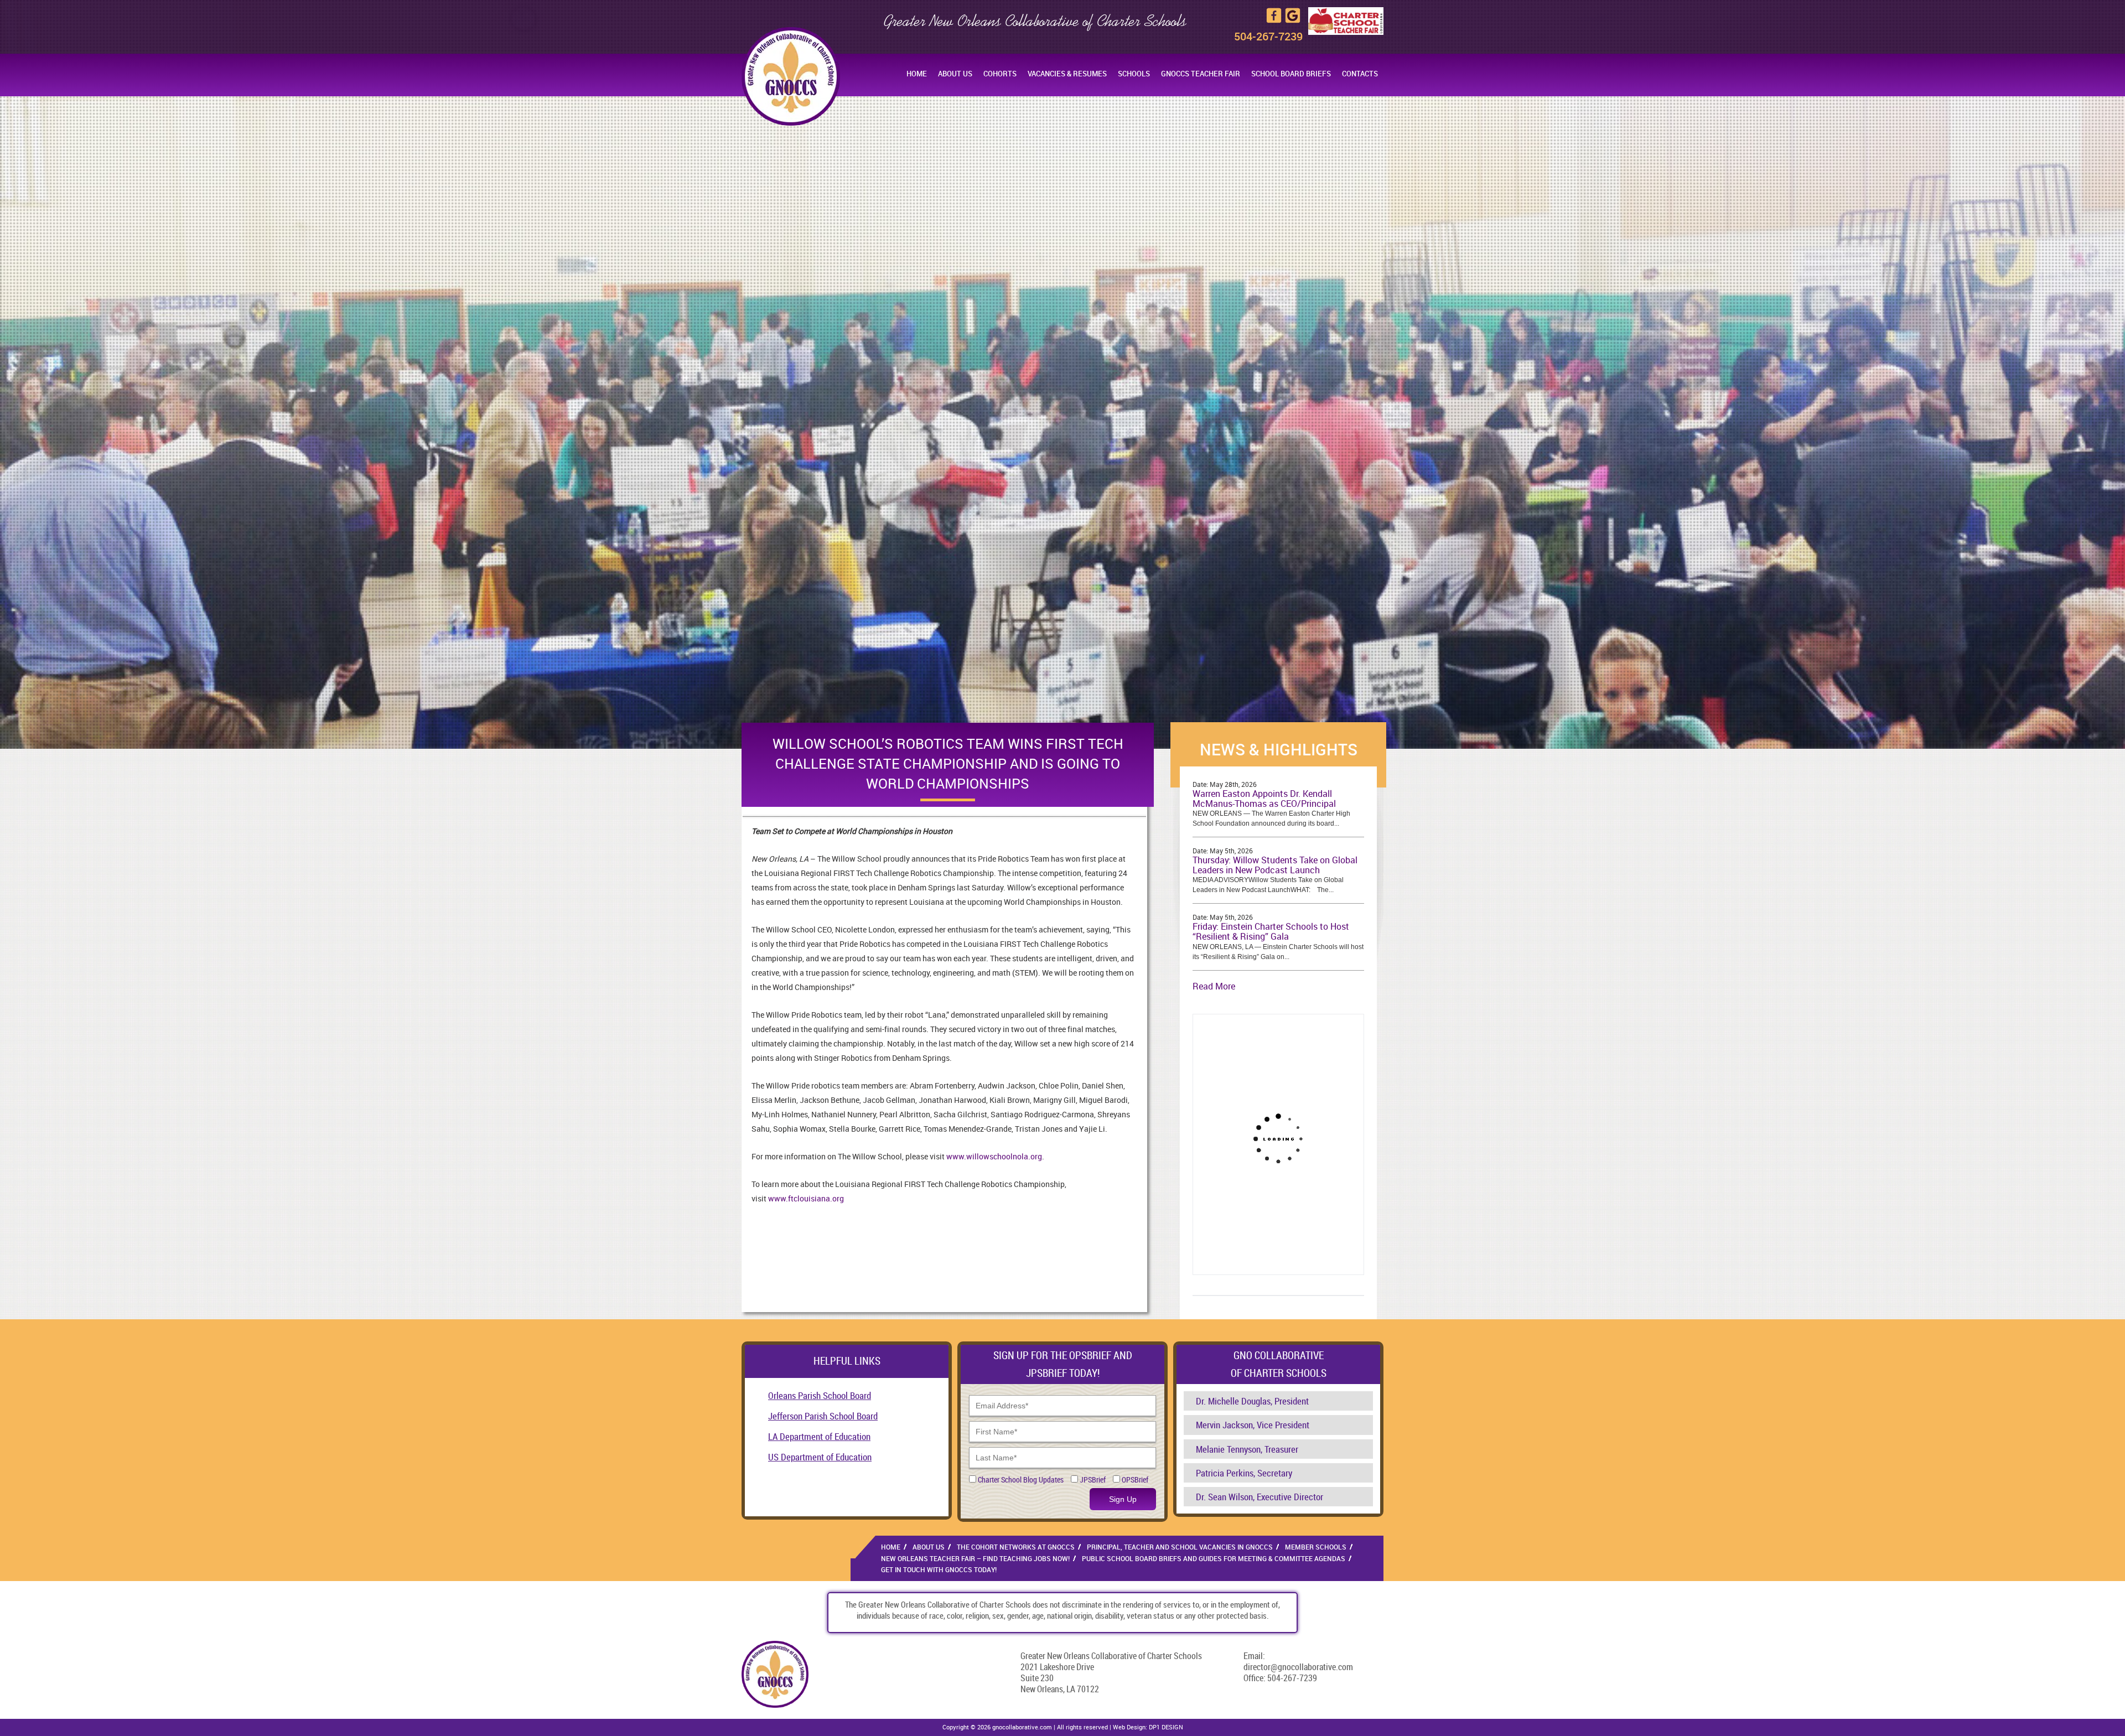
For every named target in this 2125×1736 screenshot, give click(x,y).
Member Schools (1316, 1547)
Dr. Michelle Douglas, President (1252, 1401)
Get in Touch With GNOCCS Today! (939, 1569)
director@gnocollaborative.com (1298, 1667)
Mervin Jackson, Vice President (1253, 1425)
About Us (955, 74)
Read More (1214, 986)
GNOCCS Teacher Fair (1201, 74)
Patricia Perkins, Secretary (1244, 1473)
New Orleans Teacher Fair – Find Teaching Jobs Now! (975, 1558)
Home (917, 74)
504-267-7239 (1268, 36)
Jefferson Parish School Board (823, 1416)
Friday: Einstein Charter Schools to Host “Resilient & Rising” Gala (1271, 931)
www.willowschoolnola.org (993, 1156)
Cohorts (1000, 74)
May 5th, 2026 (1231, 851)
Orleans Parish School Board (820, 1395)
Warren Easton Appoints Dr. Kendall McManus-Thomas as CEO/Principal (1264, 799)
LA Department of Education (819, 1436)
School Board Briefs (1291, 74)
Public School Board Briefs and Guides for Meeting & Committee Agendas (1214, 1558)
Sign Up (1123, 1499)
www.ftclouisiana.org (806, 1198)
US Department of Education (820, 1457)
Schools (1134, 74)
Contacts (1360, 74)
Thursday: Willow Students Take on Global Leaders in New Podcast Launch (1275, 865)
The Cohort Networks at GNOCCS (1016, 1547)
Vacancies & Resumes (1067, 74)
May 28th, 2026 (1233, 784)
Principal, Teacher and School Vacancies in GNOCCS (1180, 1547)
